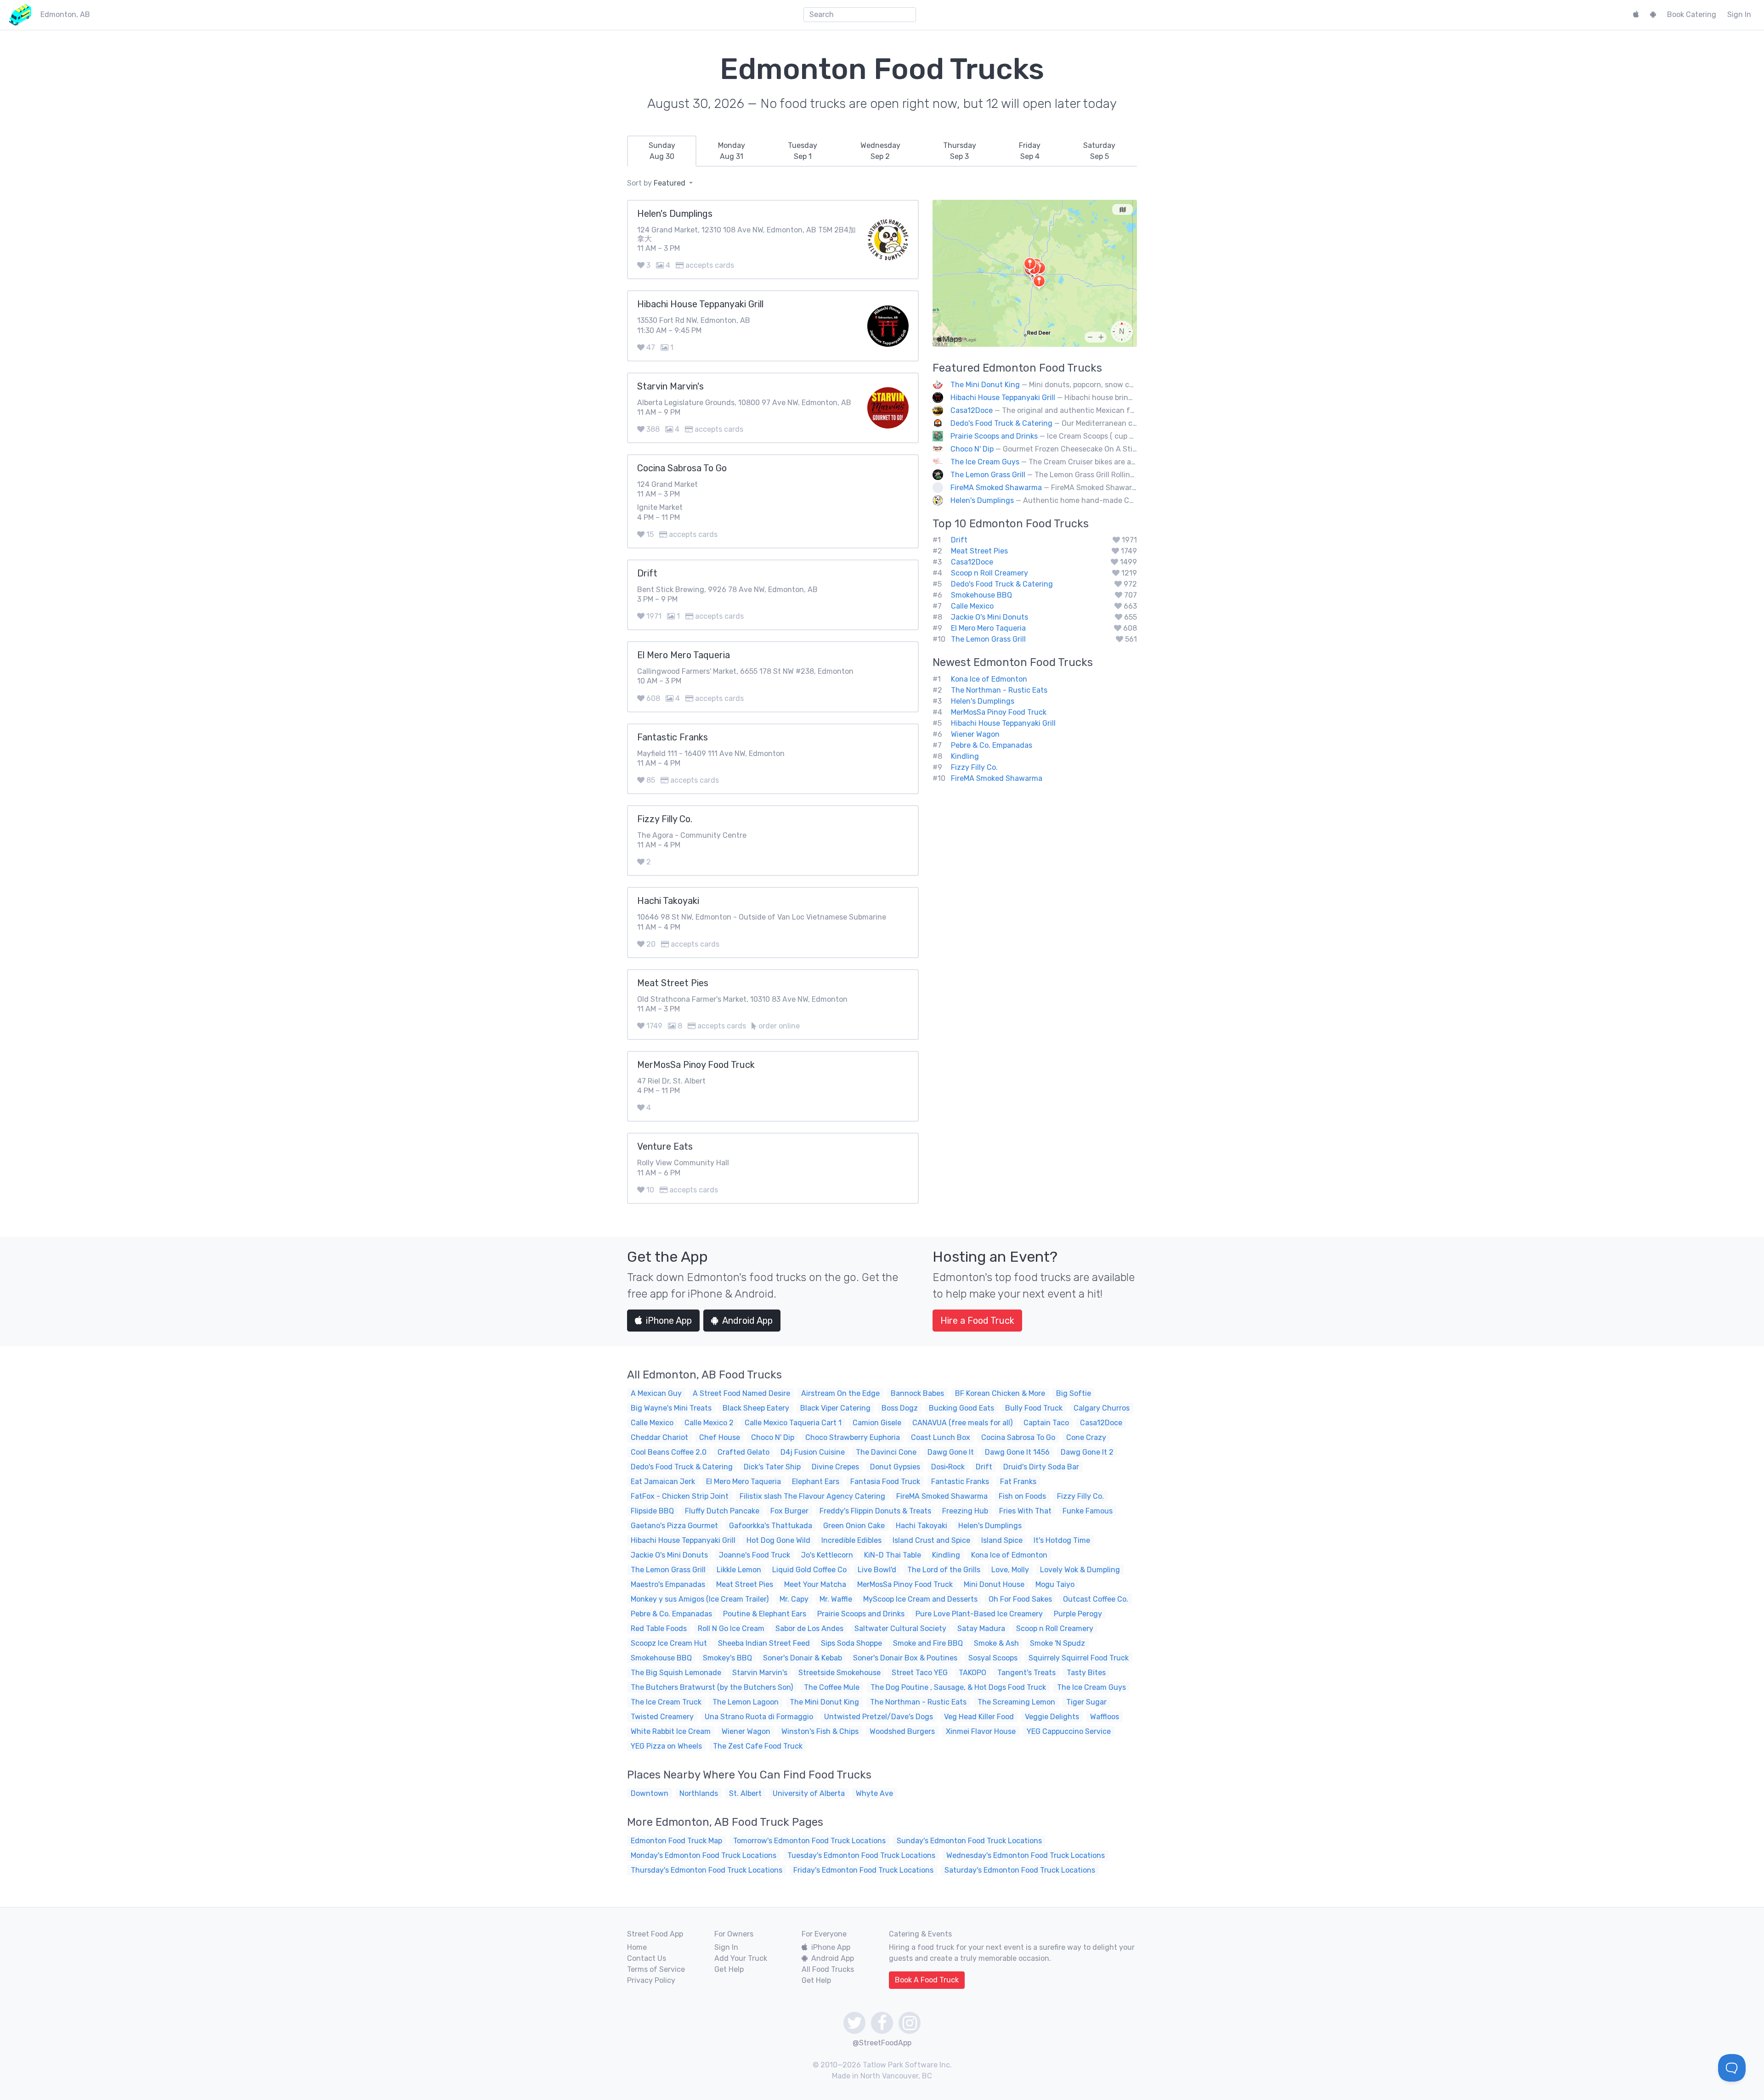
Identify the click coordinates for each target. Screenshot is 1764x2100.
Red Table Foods (659, 1629)
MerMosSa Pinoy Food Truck (999, 712)
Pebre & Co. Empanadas (992, 745)
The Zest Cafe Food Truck (758, 1746)
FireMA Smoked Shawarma (996, 488)
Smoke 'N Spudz (1057, 1643)
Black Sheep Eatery (756, 1408)
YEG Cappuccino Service (1069, 1731)
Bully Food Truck (1034, 1408)
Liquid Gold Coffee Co (809, 1570)
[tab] (662, 151)
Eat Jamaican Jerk (663, 1482)
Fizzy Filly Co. (974, 767)
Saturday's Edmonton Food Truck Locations (1020, 1870)
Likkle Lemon (739, 1570)
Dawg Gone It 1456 (1017, 1452)
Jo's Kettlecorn (827, 1555)
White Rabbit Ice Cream (671, 1731)
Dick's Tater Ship (772, 1467)
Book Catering (1692, 14)
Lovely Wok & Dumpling (1080, 1570)
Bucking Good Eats (961, 1408)
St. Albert (745, 1793)
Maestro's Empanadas (668, 1584)
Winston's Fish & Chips (820, 1731)
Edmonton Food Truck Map (676, 1841)
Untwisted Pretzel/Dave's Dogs (879, 1717)
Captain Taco (1046, 1423)
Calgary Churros (1102, 1408)
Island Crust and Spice (931, 1540)
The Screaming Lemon (1016, 1702)
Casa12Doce (972, 410)
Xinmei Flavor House (981, 1731)
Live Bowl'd (877, 1570)
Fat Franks (1018, 1482)
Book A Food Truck (927, 1980)
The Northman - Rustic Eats (999, 690)
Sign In (1739, 14)
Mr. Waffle (836, 1599)
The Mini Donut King (985, 385)
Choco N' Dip (972, 449)
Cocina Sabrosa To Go (1018, 1437)
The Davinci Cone (886, 1452)
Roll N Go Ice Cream (731, 1629)
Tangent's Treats (1026, 1673)
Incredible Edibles (851, 1540)
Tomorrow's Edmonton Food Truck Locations (809, 1841)
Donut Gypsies (895, 1467)
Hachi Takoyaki (922, 1526)
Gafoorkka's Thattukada (771, 1526)
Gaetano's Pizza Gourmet (674, 1526)
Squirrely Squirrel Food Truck (1079, 1658)
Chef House (720, 1437)
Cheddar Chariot (659, 1437)
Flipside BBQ (652, 1511)
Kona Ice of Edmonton (989, 679)
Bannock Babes (917, 1393)
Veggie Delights (1052, 1717)
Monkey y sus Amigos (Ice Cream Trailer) (700, 1599)
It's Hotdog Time (1062, 1540)
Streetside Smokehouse (840, 1673)
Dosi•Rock (948, 1467)
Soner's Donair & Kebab (803, 1658)
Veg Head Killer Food (979, 1717)
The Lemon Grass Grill (988, 475)
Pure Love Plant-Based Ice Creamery (979, 1614)
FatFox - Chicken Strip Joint (680, 1496)
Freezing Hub (965, 1511)
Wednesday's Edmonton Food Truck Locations (1026, 1855)
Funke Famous (1088, 1511)
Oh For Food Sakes (1020, 1599)
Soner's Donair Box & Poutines (905, 1658)
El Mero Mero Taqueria (988, 628)
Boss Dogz (900, 1408)
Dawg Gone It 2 (1087, 1452)
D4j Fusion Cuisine (813, 1452)
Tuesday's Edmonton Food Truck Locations (861, 1855)
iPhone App (669, 1321)
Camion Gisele (877, 1423)
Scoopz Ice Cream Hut (669, 1643)
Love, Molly (1010, 1570)
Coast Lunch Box (941, 1437)
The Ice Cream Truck (666, 1702)
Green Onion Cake (854, 1526)
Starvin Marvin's (760, 1673)
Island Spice (1002, 1540)
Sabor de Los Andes (809, 1629)
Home (637, 1947)
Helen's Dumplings (982, 500)
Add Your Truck (741, 1958)
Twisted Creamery (662, 1717)
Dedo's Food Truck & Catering (1001, 423)
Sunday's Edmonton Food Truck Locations (969, 1841)
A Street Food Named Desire (741, 1393)
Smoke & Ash (996, 1643)
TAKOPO (972, 1673)
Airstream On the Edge (840, 1393)
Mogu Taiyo (1055, 1584)
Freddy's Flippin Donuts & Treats (875, 1511)
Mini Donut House (994, 1584)
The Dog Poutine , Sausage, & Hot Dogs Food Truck (958, 1687)
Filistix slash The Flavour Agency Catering (812, 1496)
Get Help (729, 1969)
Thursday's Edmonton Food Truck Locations (707, 1870)
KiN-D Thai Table (893, 1555)
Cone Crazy (1086, 1437)
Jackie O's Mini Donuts (989, 617)
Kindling (965, 756)
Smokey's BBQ (727, 1658)
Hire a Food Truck (977, 1321)
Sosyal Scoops (993, 1658)
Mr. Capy (794, 1599)
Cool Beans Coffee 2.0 (669, 1452)
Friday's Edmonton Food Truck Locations (863, 1870)
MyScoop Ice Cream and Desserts (920, 1599)
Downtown (650, 1793)
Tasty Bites (1086, 1673)
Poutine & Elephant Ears (765, 1614)
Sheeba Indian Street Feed (764, 1643)
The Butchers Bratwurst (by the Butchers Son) (712, 1687)
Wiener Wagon (975, 734)
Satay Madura (981, 1629)
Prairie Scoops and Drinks (994, 436)
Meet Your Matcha (815, 1584)
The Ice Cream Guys (985, 462)
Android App (747, 1321)
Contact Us (647, 1958)
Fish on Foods (1022, 1496)
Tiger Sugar (1086, 1702)
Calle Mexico (972, 606)
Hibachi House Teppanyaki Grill (1003, 398)
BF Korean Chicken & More (1000, 1393)
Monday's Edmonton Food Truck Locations (704, 1855)
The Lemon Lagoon (746, 1702)
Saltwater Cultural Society (900, 1629)
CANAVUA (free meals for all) (962, 1423)
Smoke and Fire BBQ (928, 1643)
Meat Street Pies (979, 551)
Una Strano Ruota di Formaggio (759, 1717)
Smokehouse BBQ (981, 595)
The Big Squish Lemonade (676, 1673)
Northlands (699, 1793)
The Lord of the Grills (944, 1570)
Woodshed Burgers (902, 1731)
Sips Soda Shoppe (851, 1643)
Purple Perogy (1078, 1614)
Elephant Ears (816, 1482)
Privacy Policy (651, 1980)
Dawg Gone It (951, 1452)
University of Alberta (809, 1793)
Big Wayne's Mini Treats (671, 1408)
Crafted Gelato (743, 1452)
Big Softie (1074, 1393)
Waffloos (1105, 1717)
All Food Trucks (828, 1969)
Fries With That (1025, 1511)
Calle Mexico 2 (709, 1423)
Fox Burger (789, 1511)
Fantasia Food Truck (885, 1482)
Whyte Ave (874, 1793)
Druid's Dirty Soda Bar (1041, 1467)
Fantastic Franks (960, 1482)
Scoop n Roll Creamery (989, 573)
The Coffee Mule (832, 1687)
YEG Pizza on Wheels (666, 1746)
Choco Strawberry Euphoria (853, 1437)
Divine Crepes (835, 1467)
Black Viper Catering (835, 1408)
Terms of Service (656, 1969)
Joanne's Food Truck (755, 1555)
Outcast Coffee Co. (1096, 1599)
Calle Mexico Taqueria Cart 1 (793, 1423)
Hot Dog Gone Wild (778, 1540)
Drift (959, 540)
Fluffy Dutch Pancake (722, 1511)
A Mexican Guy (656, 1393)
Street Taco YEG (920, 1673)
